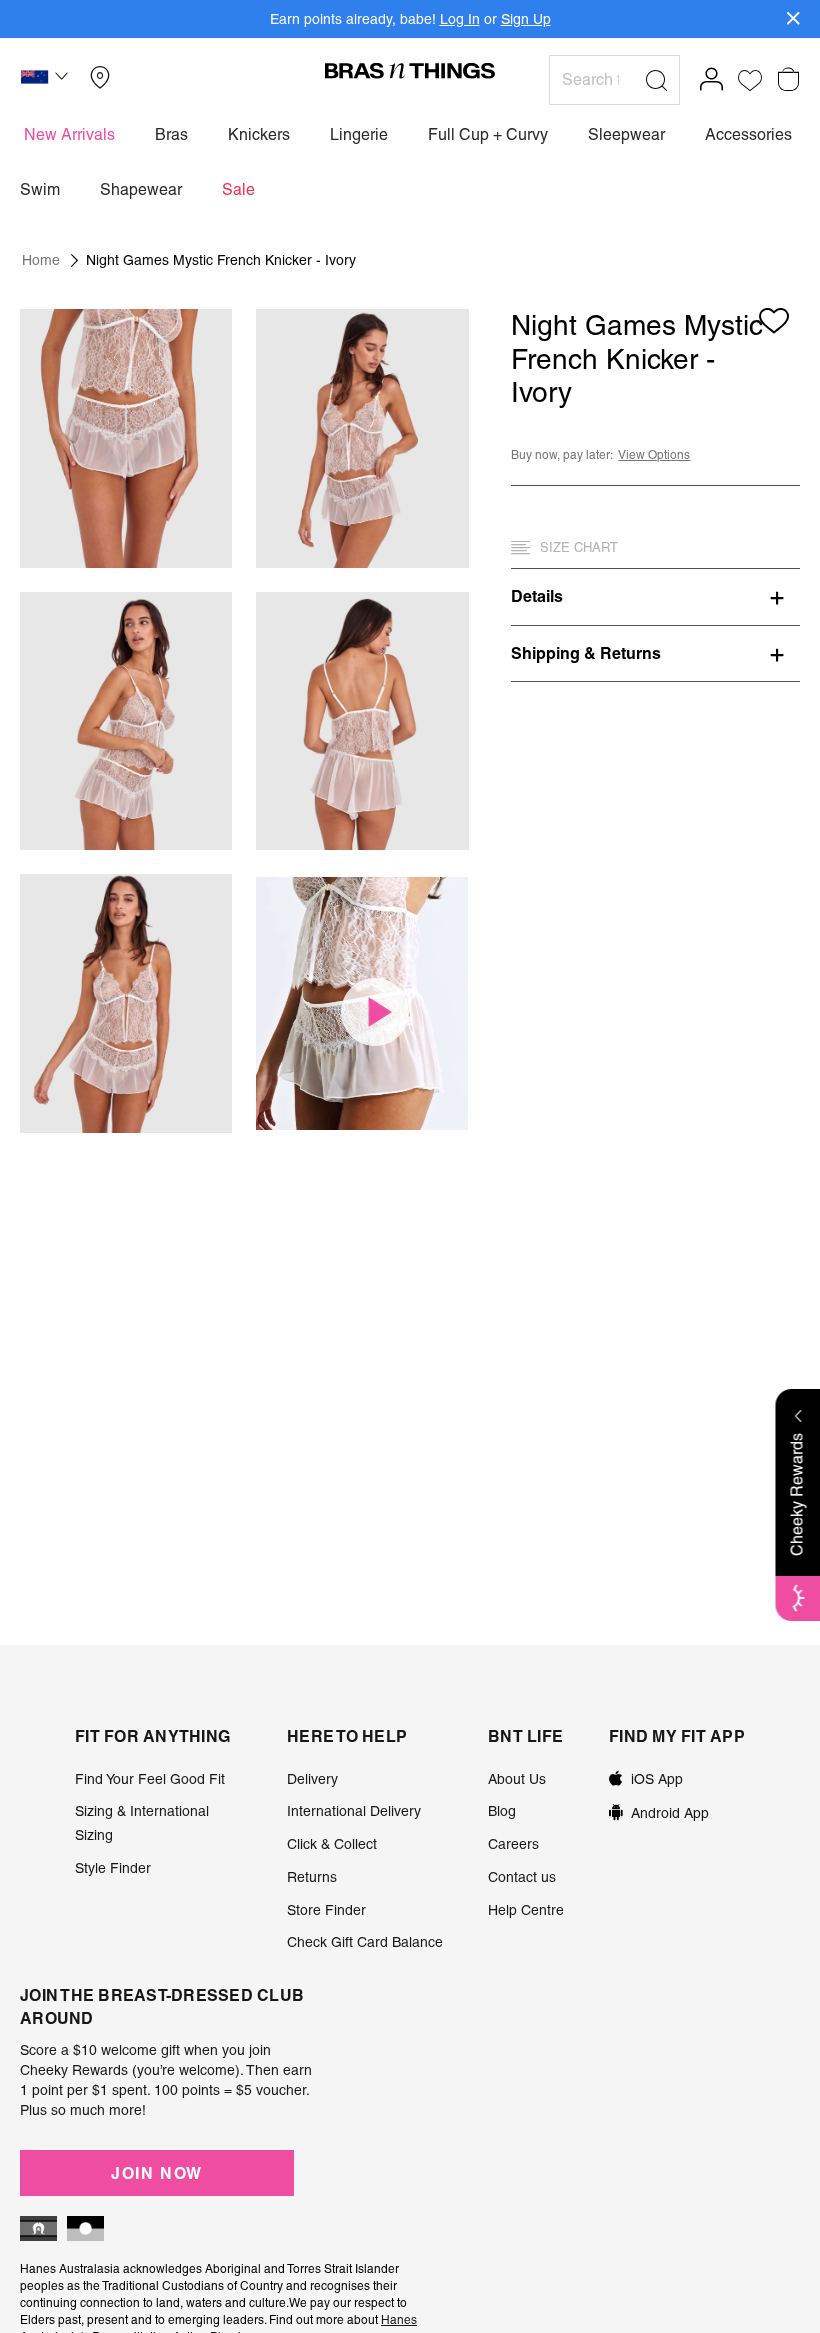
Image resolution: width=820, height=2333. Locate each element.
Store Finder (326, 1910)
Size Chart (579, 547)
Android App (670, 1813)
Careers (513, 1844)
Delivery (312, 1779)
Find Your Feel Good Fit (150, 1779)
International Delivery (354, 1811)
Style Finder (113, 1868)
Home (41, 260)
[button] (47, 80)
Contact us (522, 1877)
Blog (502, 1811)
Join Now (157, 2173)
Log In (460, 19)
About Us (517, 1779)
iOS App (657, 1779)
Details (537, 596)
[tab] (655, 596)
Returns (312, 1877)
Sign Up (526, 19)
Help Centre (526, 1910)
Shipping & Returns (586, 653)
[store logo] (410, 70)
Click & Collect (332, 1844)
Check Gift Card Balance (365, 1942)
